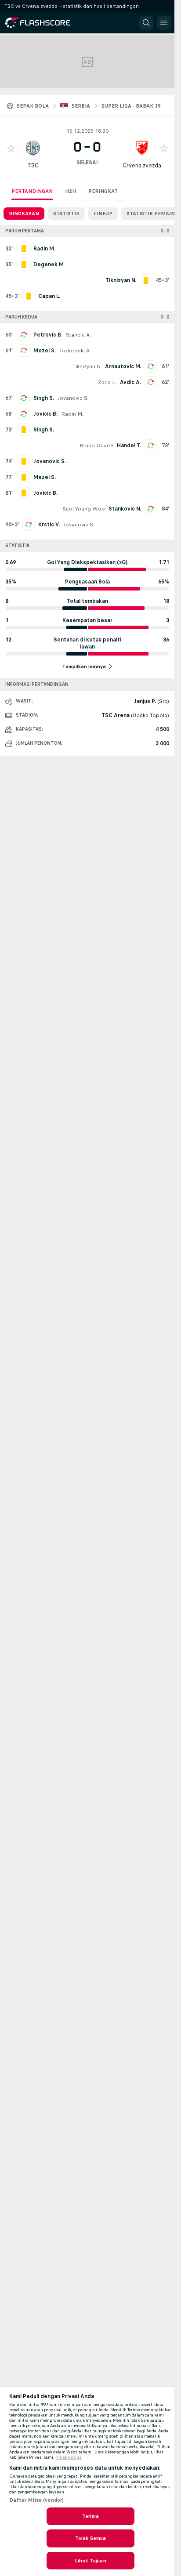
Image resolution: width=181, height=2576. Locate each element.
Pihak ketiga (69, 2457)
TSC (33, 165)
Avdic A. (130, 382)
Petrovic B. (48, 335)
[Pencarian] (146, 23)
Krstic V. (49, 525)
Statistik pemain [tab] (151, 214)
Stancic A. (78, 335)
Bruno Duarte (96, 446)
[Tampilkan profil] (33, 148)
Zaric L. (107, 382)
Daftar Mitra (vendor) (37, 2500)
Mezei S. (45, 351)
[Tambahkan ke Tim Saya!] (11, 148)
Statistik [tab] (66, 214)
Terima (90, 2516)
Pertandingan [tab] (32, 191)
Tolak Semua (90, 2538)
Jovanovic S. (73, 398)
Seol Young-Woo (84, 509)
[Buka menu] (164, 23)
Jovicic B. (45, 414)
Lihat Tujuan (90, 2561)
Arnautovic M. (123, 366)
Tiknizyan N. (87, 366)
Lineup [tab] (103, 214)
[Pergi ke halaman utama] (45, 23)
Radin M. (72, 414)
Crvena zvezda (142, 165)
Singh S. (44, 398)
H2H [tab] (71, 191)
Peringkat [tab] (103, 191)
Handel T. (129, 446)
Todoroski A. (75, 351)
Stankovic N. (125, 509)
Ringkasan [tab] (24, 214)
